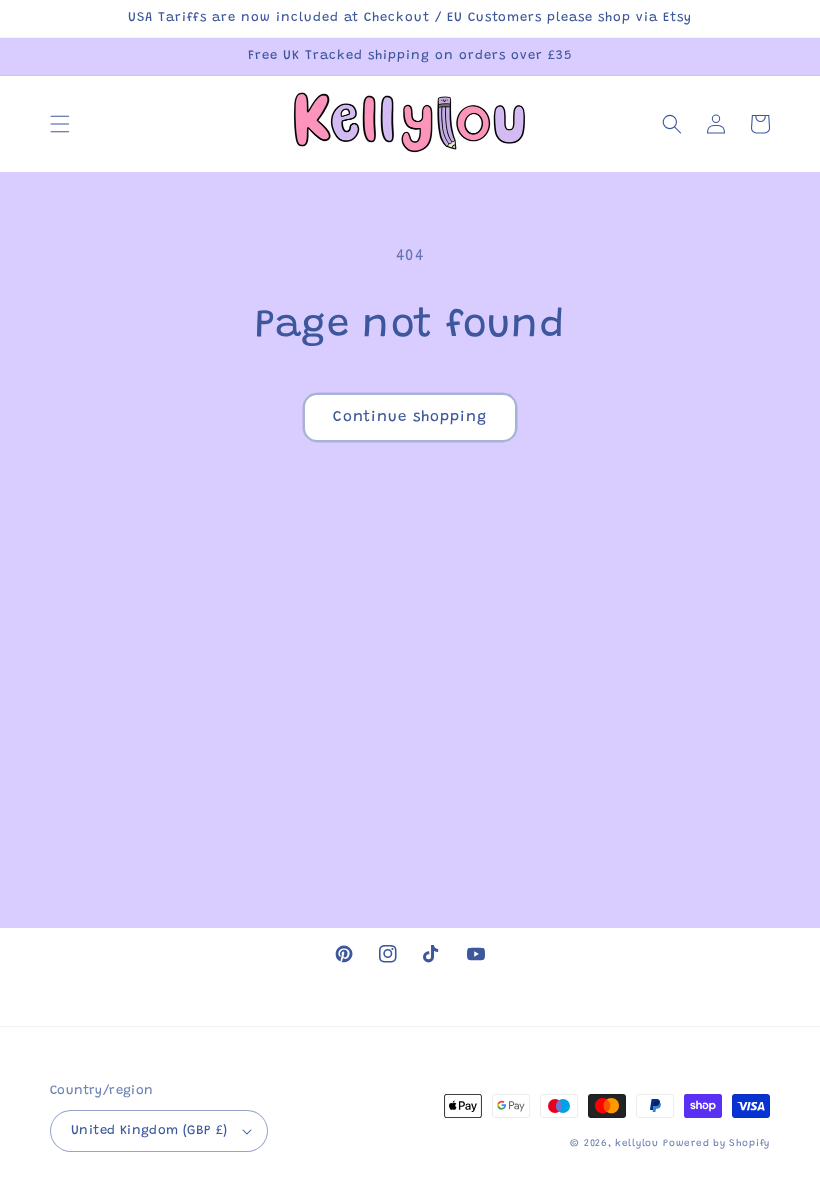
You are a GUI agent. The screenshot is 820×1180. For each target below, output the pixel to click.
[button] (60, 124)
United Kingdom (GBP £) (149, 1130)
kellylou (637, 1144)
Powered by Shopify (716, 1144)
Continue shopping (410, 417)
